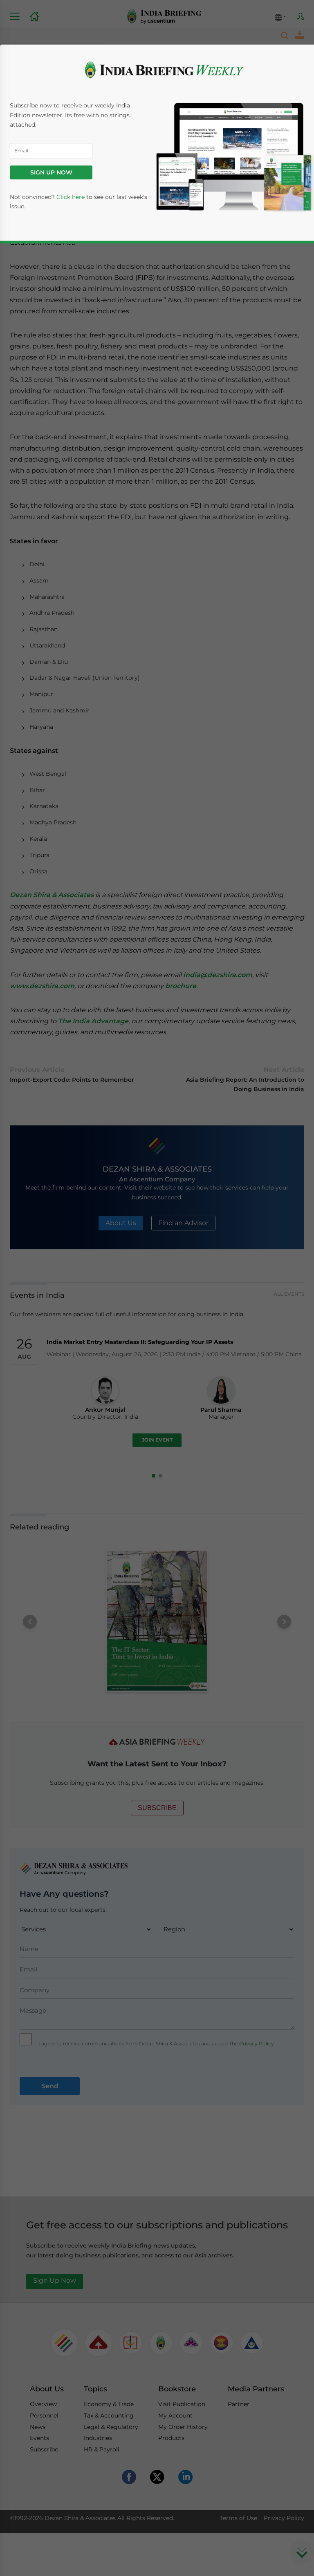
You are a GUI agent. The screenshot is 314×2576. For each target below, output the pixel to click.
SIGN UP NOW (51, 172)
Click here (71, 197)
